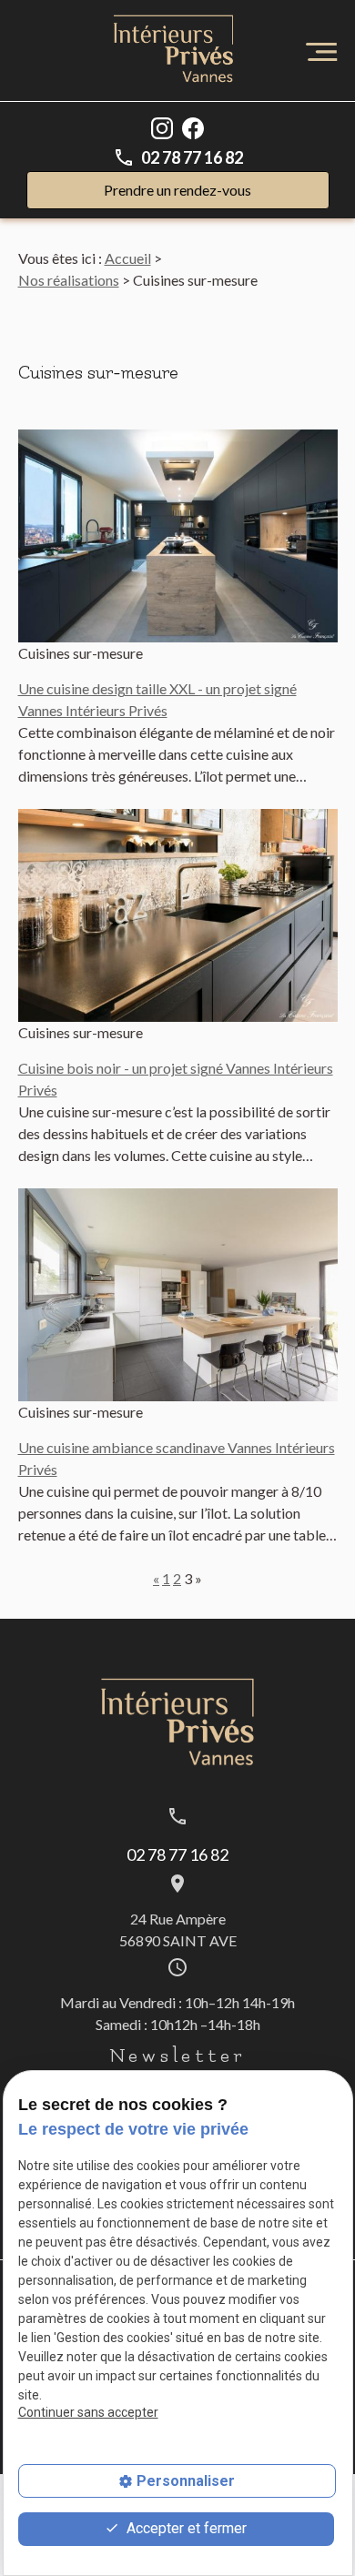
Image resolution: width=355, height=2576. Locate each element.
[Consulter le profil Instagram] (162, 126)
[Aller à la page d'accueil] (173, 51)
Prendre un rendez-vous (177, 190)
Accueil (128, 258)
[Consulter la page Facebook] (193, 126)
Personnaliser (186, 2481)
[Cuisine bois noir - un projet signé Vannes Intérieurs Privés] (178, 915)
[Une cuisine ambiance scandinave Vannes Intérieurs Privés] (178, 1295)
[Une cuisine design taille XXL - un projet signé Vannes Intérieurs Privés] (178, 536)
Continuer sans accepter (88, 2412)
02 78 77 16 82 (192, 157)
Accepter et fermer (185, 2528)
